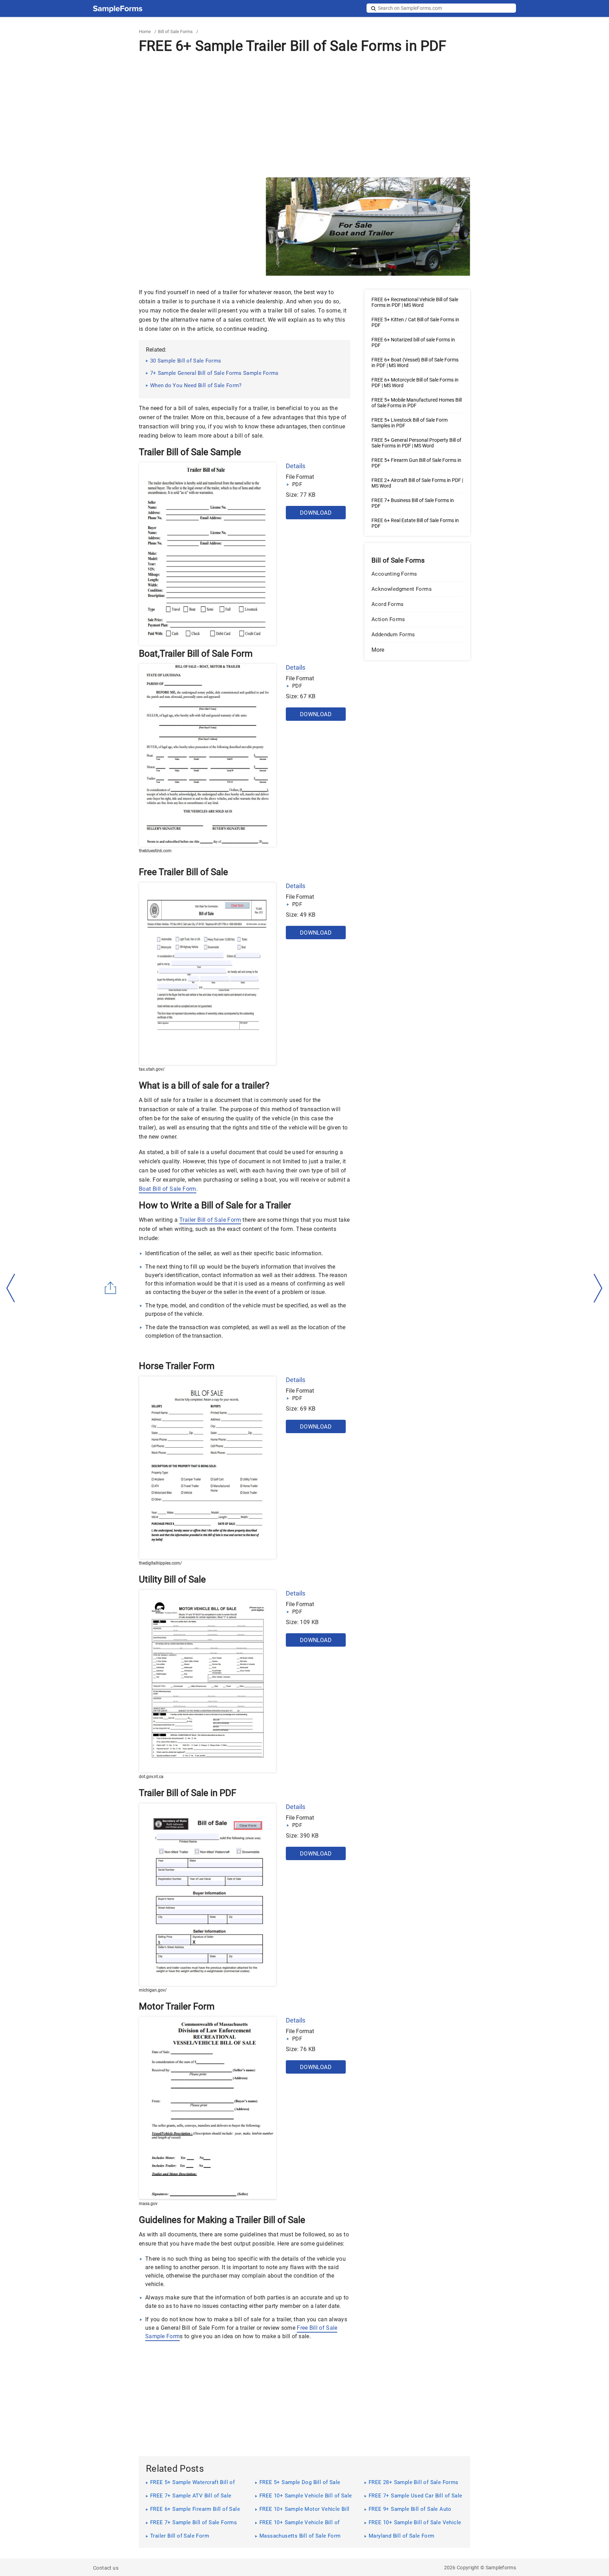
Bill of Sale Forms (175, 32)
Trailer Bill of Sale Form (210, 1220)
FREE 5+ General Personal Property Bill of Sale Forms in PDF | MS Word (416, 443)
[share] (111, 1288)
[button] (417, 650)
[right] (598, 1288)
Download (316, 513)
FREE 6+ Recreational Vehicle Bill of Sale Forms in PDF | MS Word (415, 302)
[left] (11, 1288)
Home (145, 32)
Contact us (106, 2568)
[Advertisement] (304, 116)
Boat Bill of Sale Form (168, 1189)
